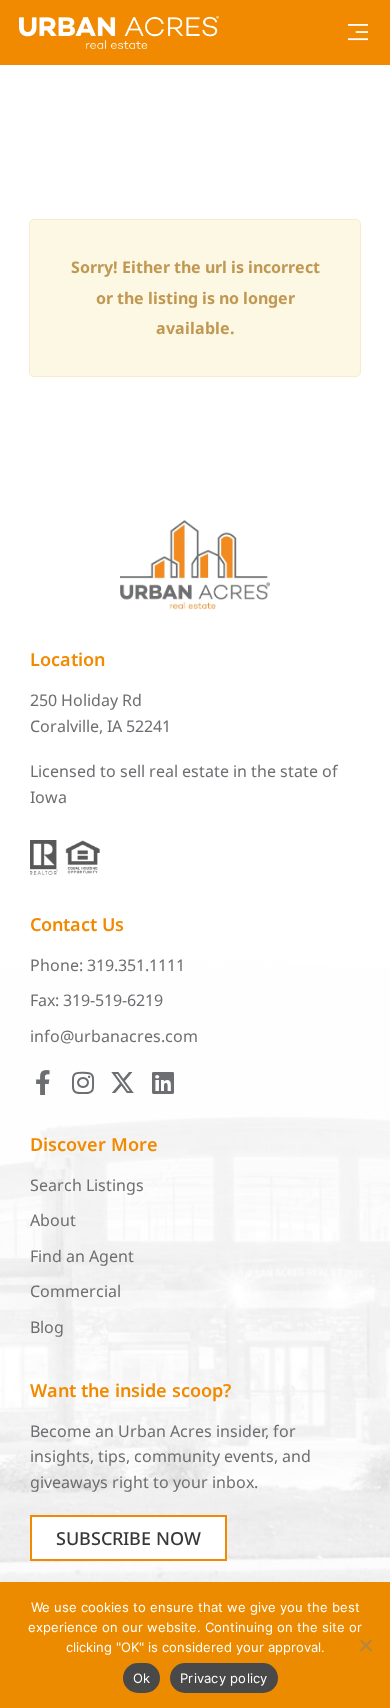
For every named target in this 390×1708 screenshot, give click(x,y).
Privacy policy (224, 1678)
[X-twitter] (122, 1082)
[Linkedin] (162, 1082)
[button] (357, 32)
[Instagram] (82, 1082)
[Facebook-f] (42, 1082)
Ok (142, 1678)
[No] (365, 1645)
